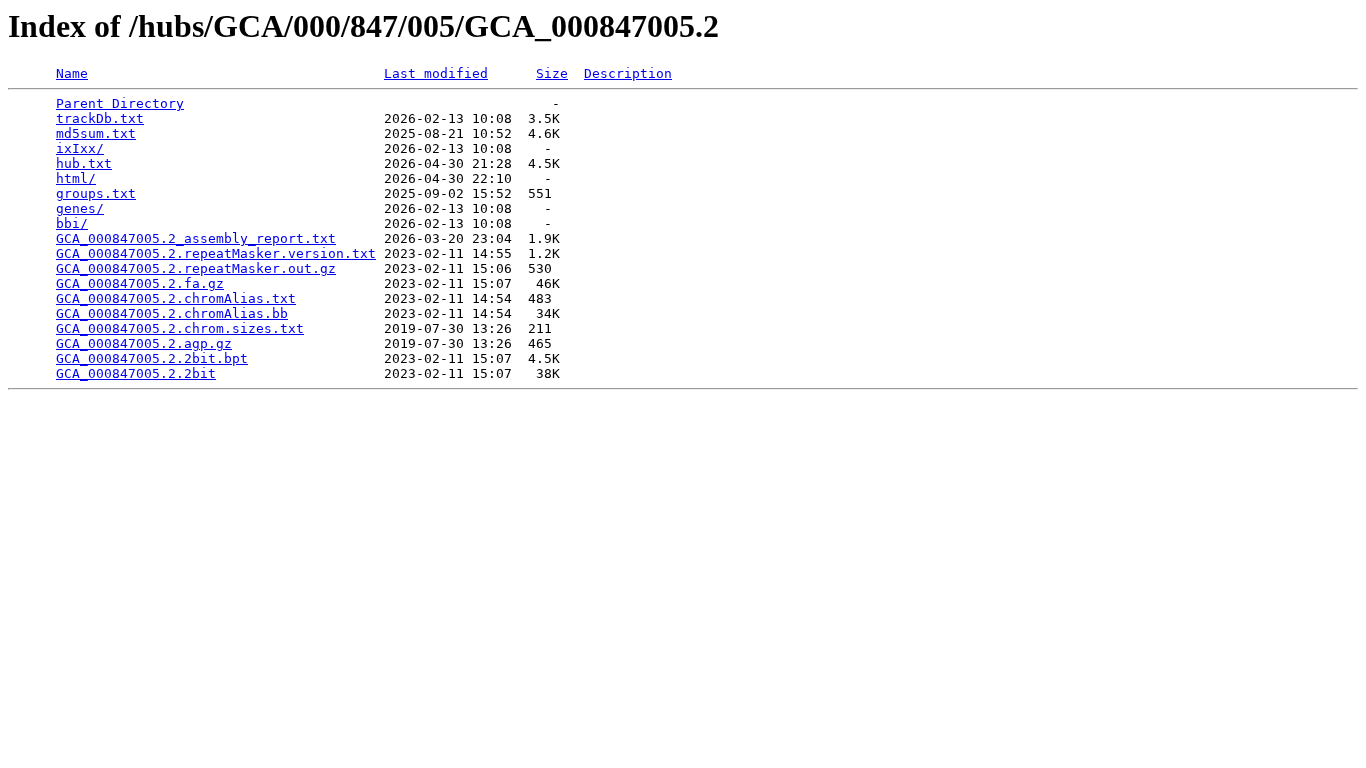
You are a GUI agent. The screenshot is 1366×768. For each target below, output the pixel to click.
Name (72, 73)
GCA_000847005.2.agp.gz (144, 343)
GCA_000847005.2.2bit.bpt (152, 358)
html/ (76, 178)
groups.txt (96, 193)
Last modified (436, 73)
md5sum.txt (96, 133)
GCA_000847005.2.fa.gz (140, 283)
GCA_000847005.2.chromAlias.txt (176, 298)
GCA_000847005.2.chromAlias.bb (172, 313)
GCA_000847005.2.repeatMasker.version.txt (216, 253)
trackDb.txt (100, 118)
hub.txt (84, 163)
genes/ (80, 208)
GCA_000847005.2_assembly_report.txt (196, 238)
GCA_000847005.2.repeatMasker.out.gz (196, 268)
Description (628, 73)
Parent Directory (120, 103)
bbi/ (72, 223)
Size (552, 73)
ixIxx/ (80, 148)
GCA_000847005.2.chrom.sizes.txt (180, 328)
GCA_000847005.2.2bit (136, 373)
